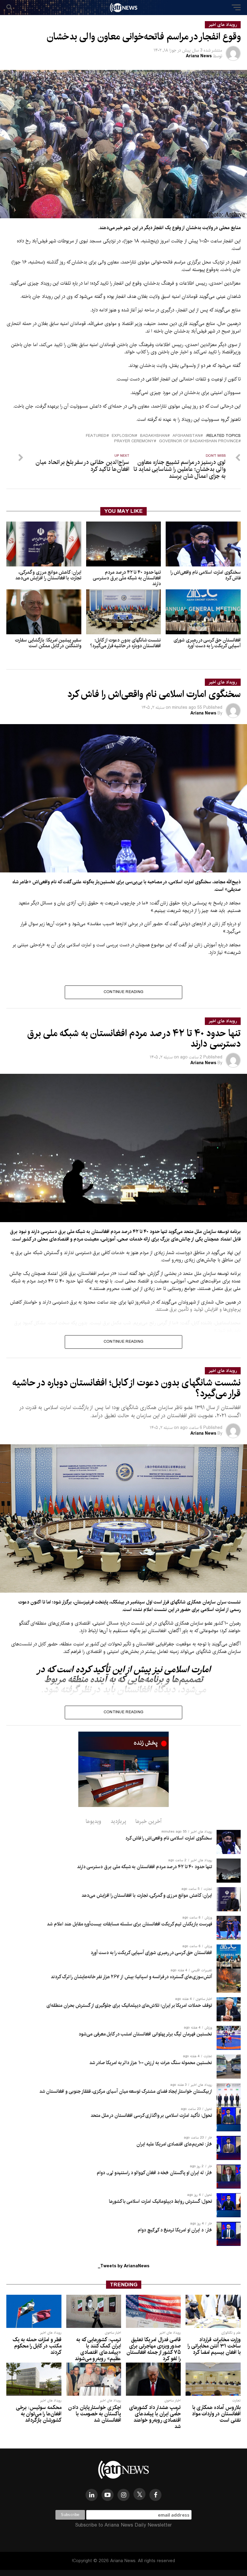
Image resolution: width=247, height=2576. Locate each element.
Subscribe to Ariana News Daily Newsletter (123, 2525)
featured (96, 436)
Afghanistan (186, 436)
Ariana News (199, 56)
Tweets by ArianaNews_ (124, 2266)
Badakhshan (154, 436)
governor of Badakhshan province (199, 441)
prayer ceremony (134, 441)
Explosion (123, 436)
